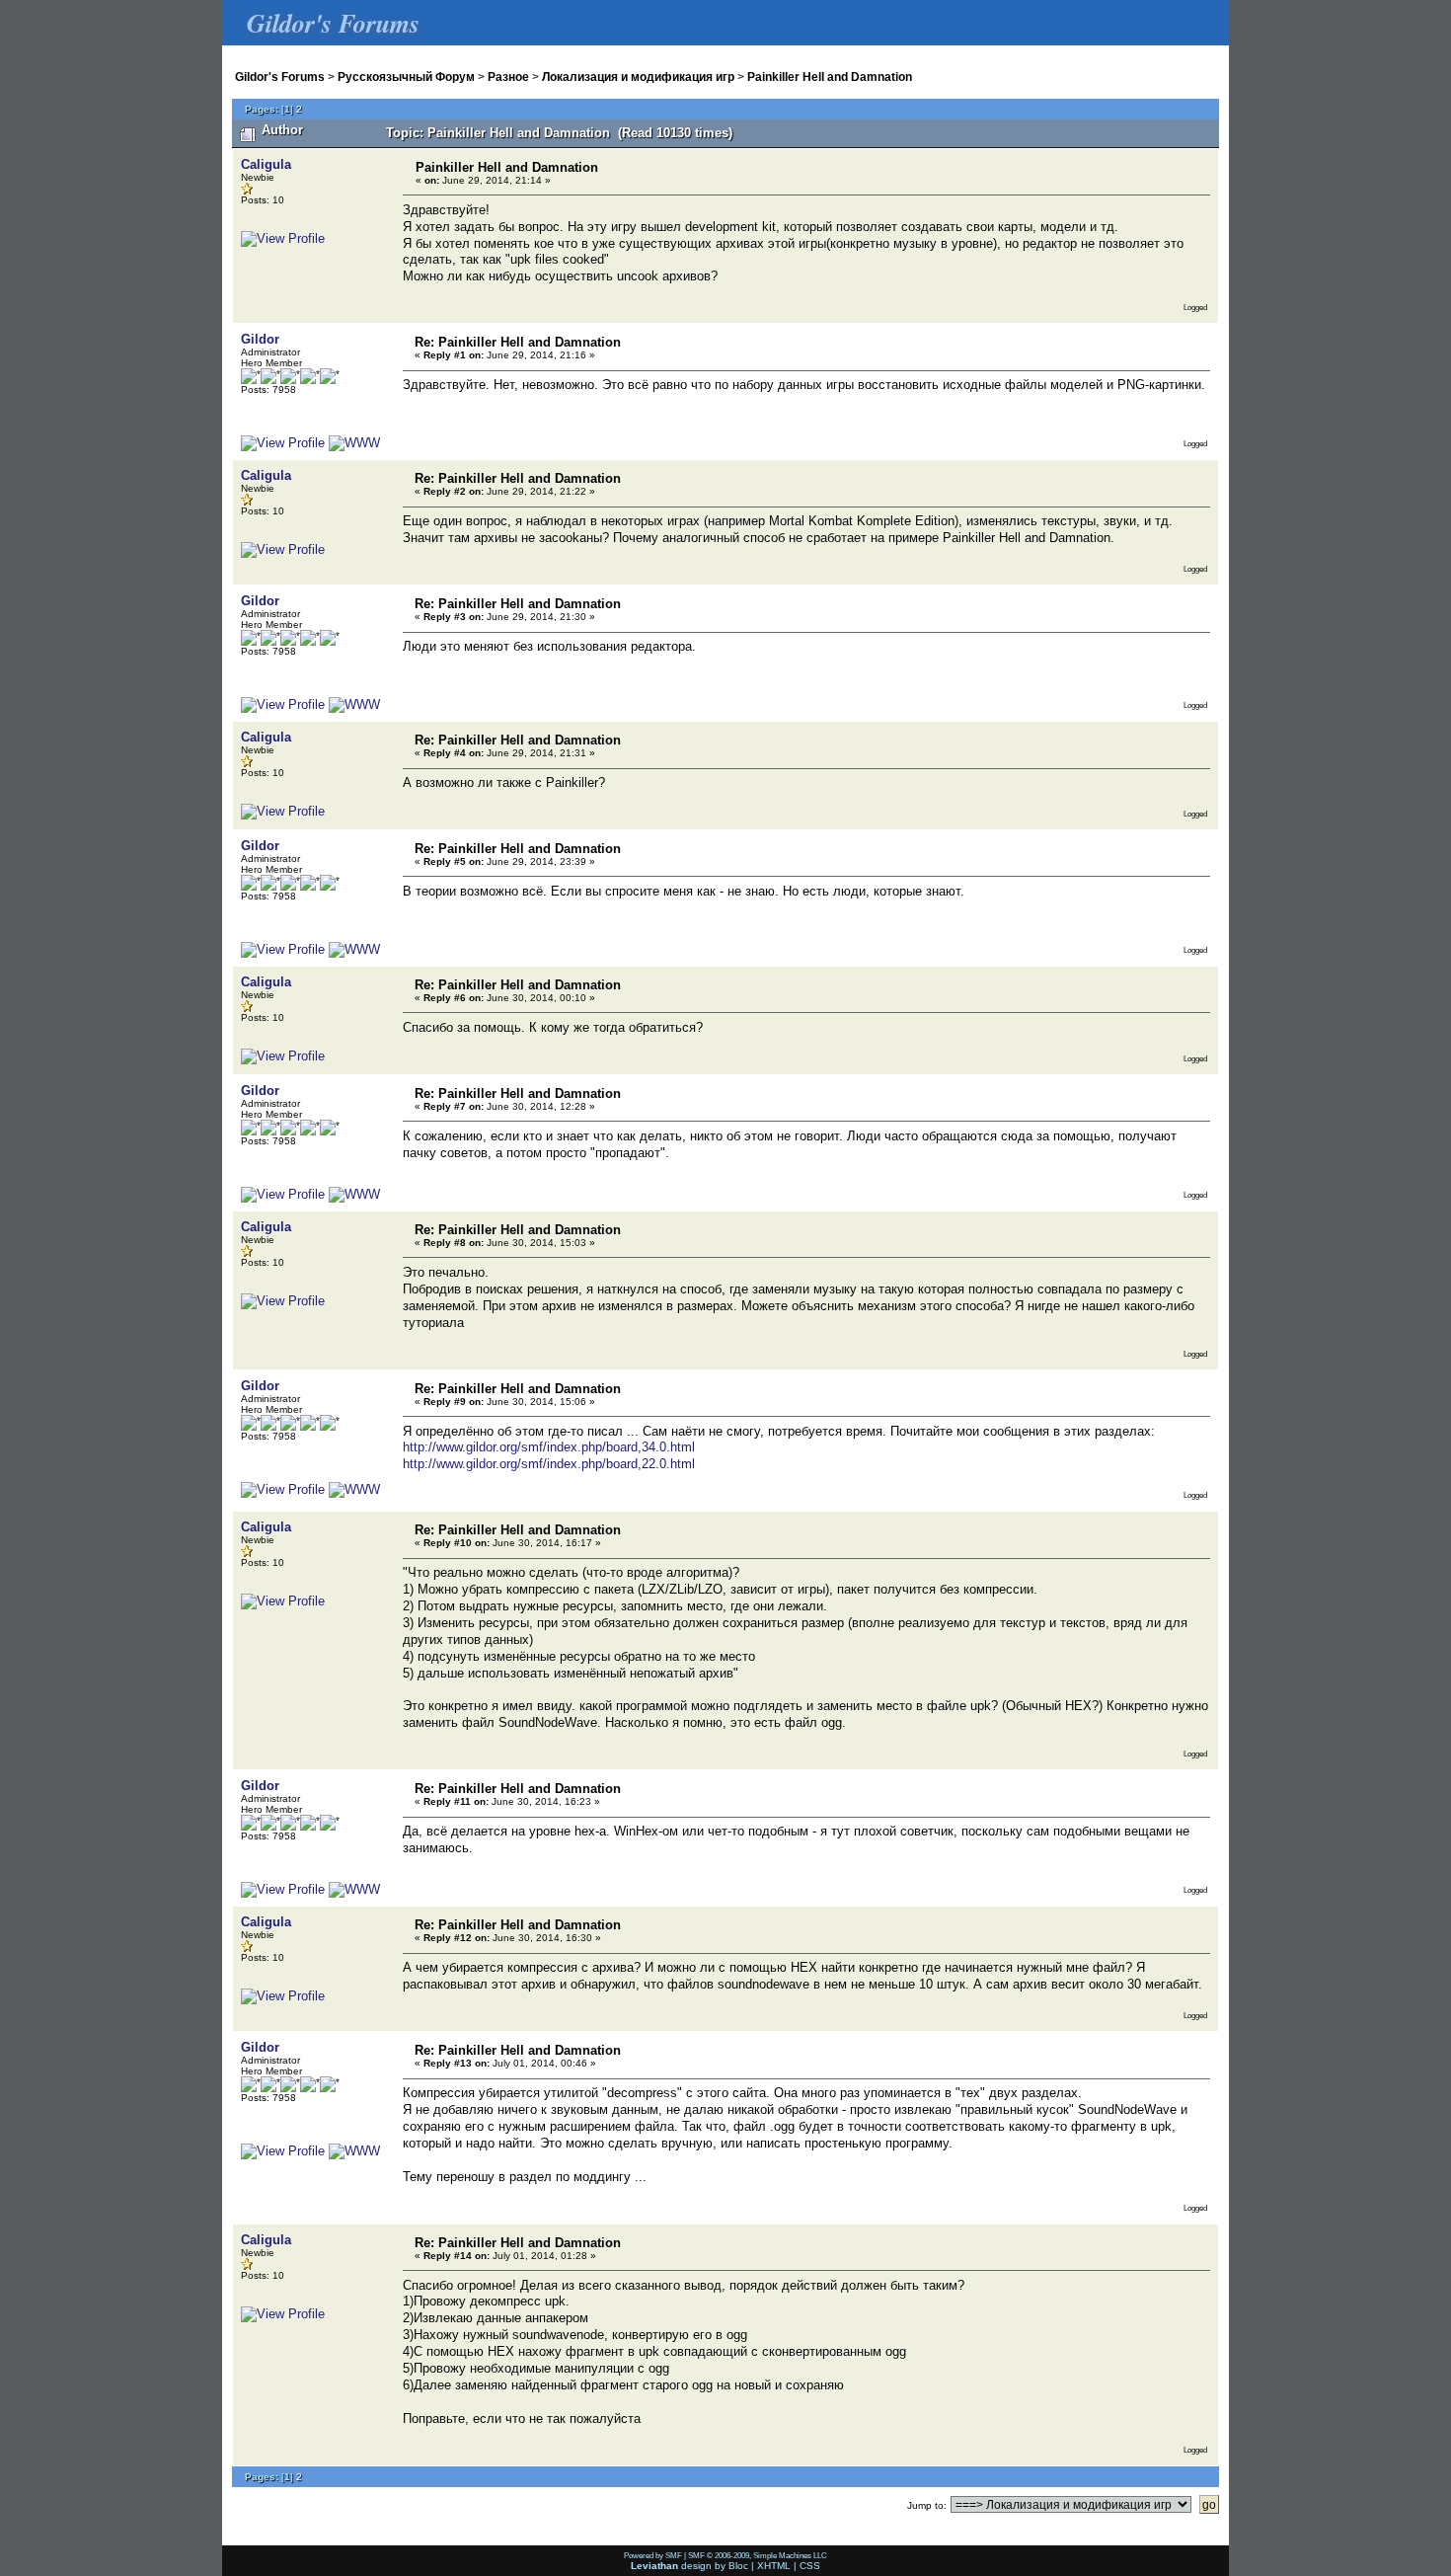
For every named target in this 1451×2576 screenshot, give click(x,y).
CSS (810, 2566)
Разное (508, 77)
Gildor (260, 339)
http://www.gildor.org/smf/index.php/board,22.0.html (549, 1464)
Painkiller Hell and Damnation (830, 77)
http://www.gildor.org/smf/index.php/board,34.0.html (549, 1447)
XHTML (774, 2566)
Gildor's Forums (280, 77)
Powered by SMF (653, 2555)
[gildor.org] (354, 443)
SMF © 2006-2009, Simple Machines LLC (758, 2555)
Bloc (738, 2566)
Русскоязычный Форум (406, 77)
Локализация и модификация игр (638, 77)
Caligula (266, 164)
